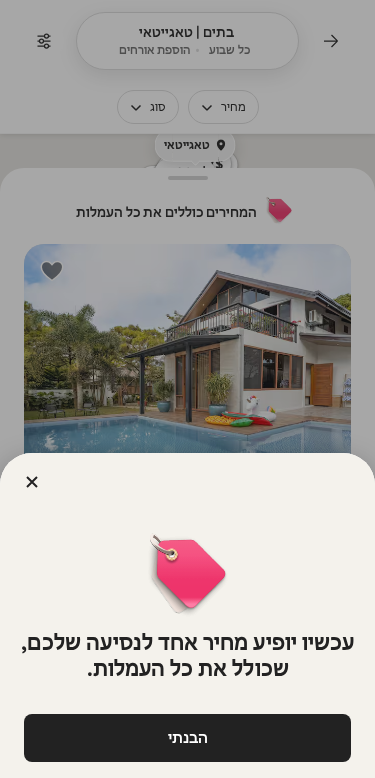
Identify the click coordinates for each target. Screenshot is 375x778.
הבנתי (188, 737)
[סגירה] (32, 482)
